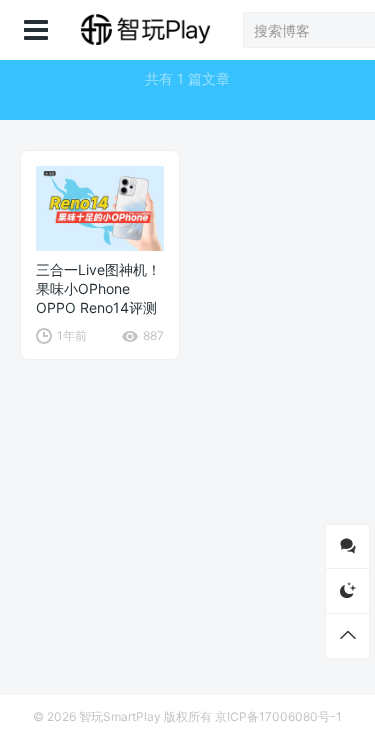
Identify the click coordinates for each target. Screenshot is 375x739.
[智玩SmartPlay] (145, 30)
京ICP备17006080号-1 (278, 716)
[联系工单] (347, 546)
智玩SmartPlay (120, 716)
